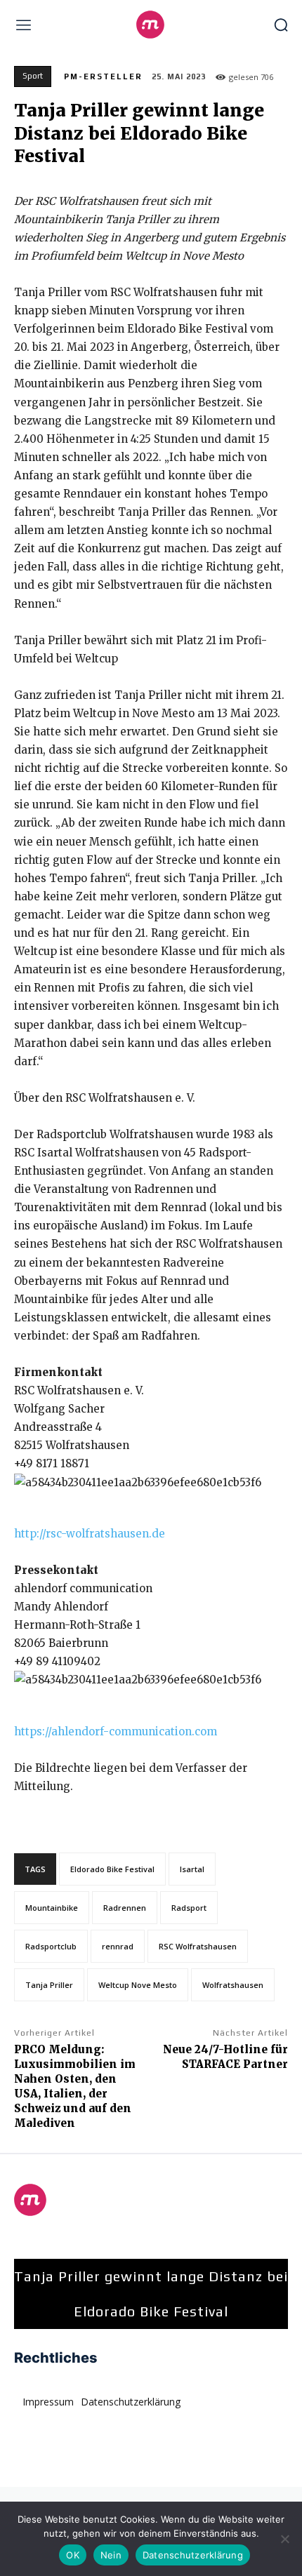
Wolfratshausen (233, 1985)
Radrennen (125, 1908)
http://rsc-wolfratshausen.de (90, 1534)
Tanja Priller (49, 1985)
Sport (33, 76)
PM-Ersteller (103, 76)
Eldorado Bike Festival (112, 1869)
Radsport (189, 1908)
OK (73, 2555)
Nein (111, 2555)
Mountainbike (52, 1908)
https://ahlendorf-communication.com (116, 1731)
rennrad (118, 1946)
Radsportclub (51, 1946)
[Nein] (284, 2539)
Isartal (192, 1869)
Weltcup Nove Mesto (138, 1985)
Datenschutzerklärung (193, 2555)
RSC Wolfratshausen (198, 1946)
